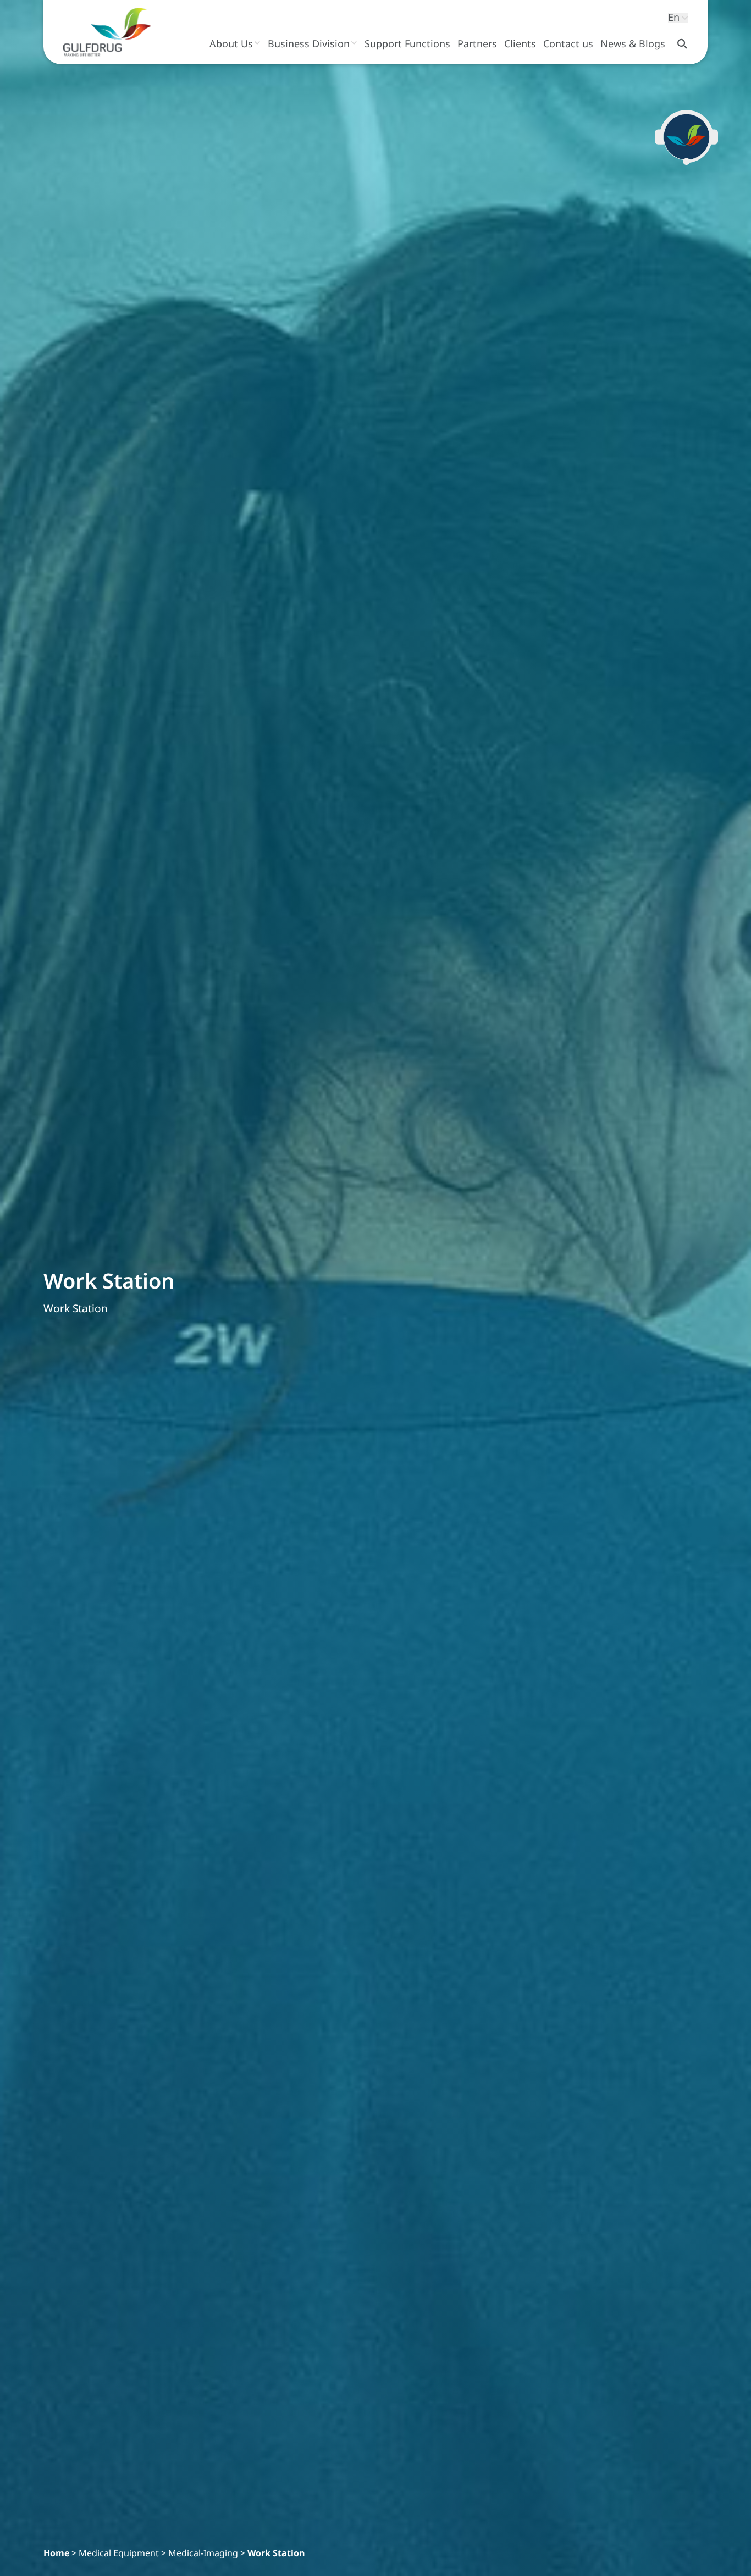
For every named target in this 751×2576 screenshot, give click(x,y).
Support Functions (407, 43)
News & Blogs (633, 43)
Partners (477, 43)
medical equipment (119, 2553)
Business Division (309, 43)
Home (56, 2553)
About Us (231, 43)
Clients (520, 43)
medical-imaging (203, 2553)
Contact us (568, 43)
